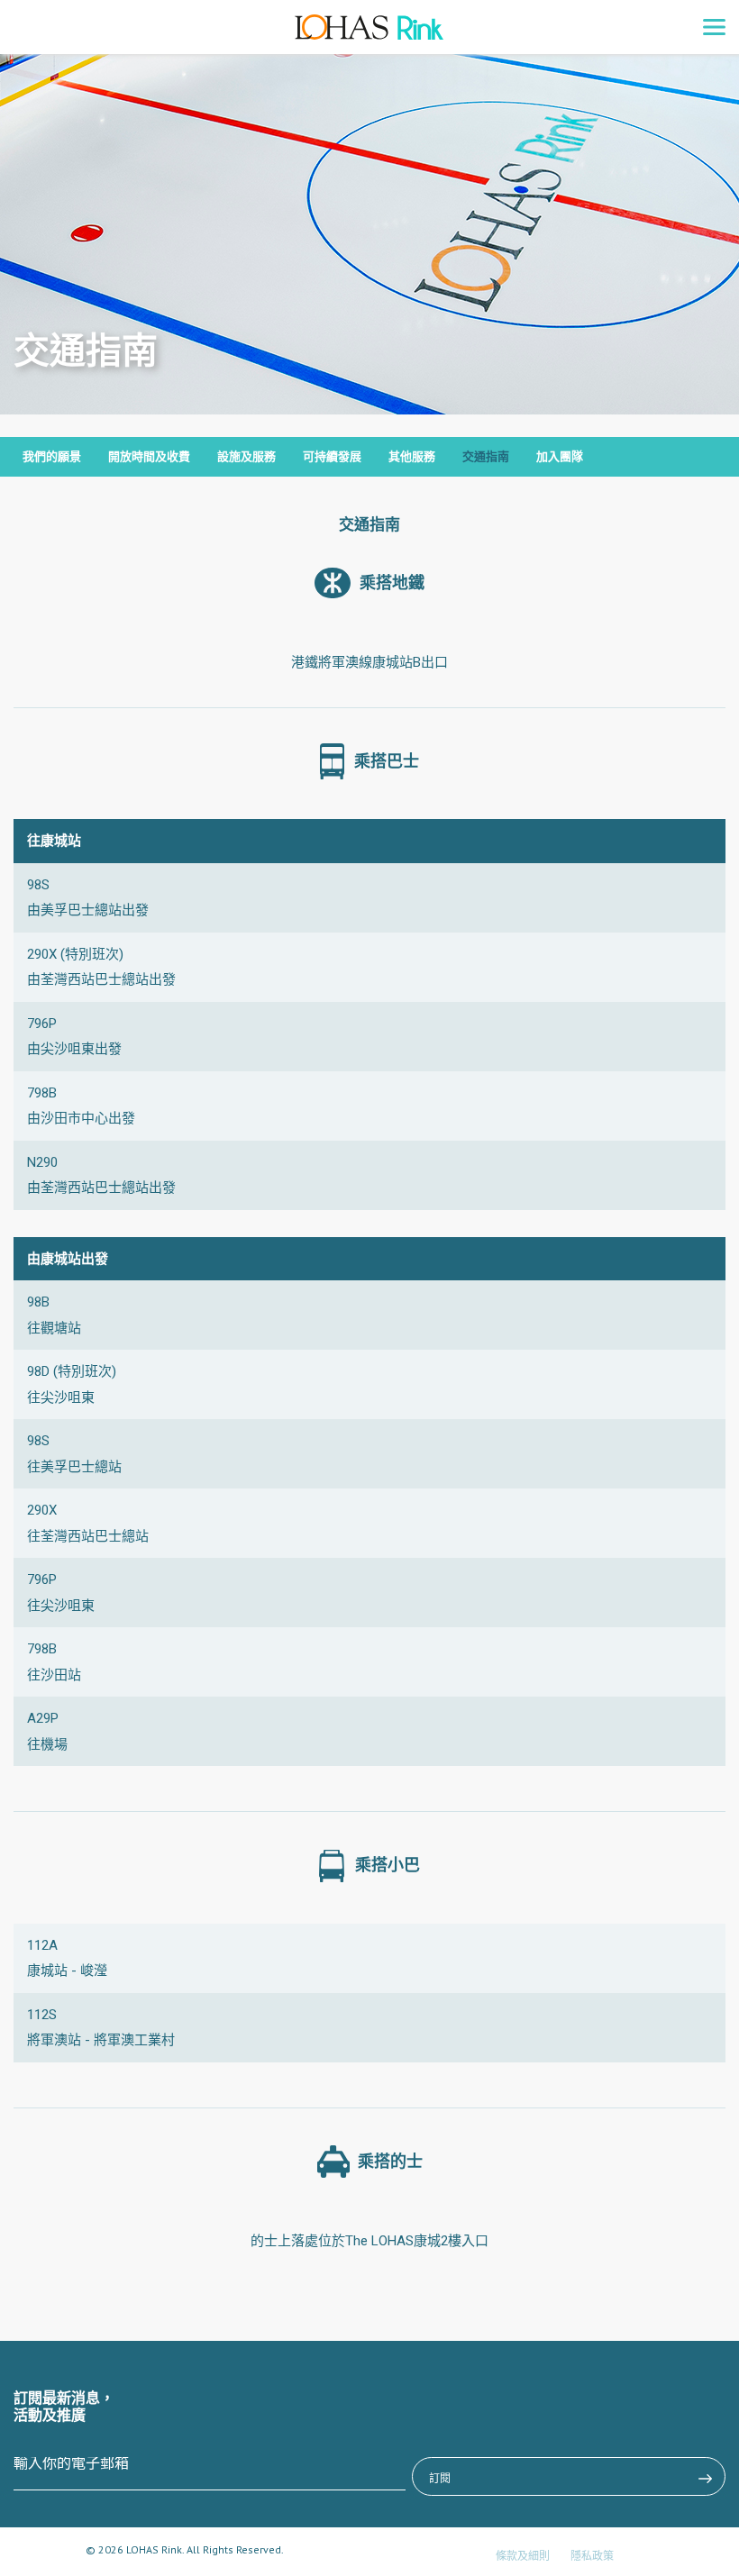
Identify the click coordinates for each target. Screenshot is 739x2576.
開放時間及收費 (149, 456)
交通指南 (486, 456)
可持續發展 (332, 456)
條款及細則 (523, 2556)
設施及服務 (246, 456)
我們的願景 (52, 456)
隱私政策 (592, 2556)
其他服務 (412, 456)
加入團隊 (560, 456)
